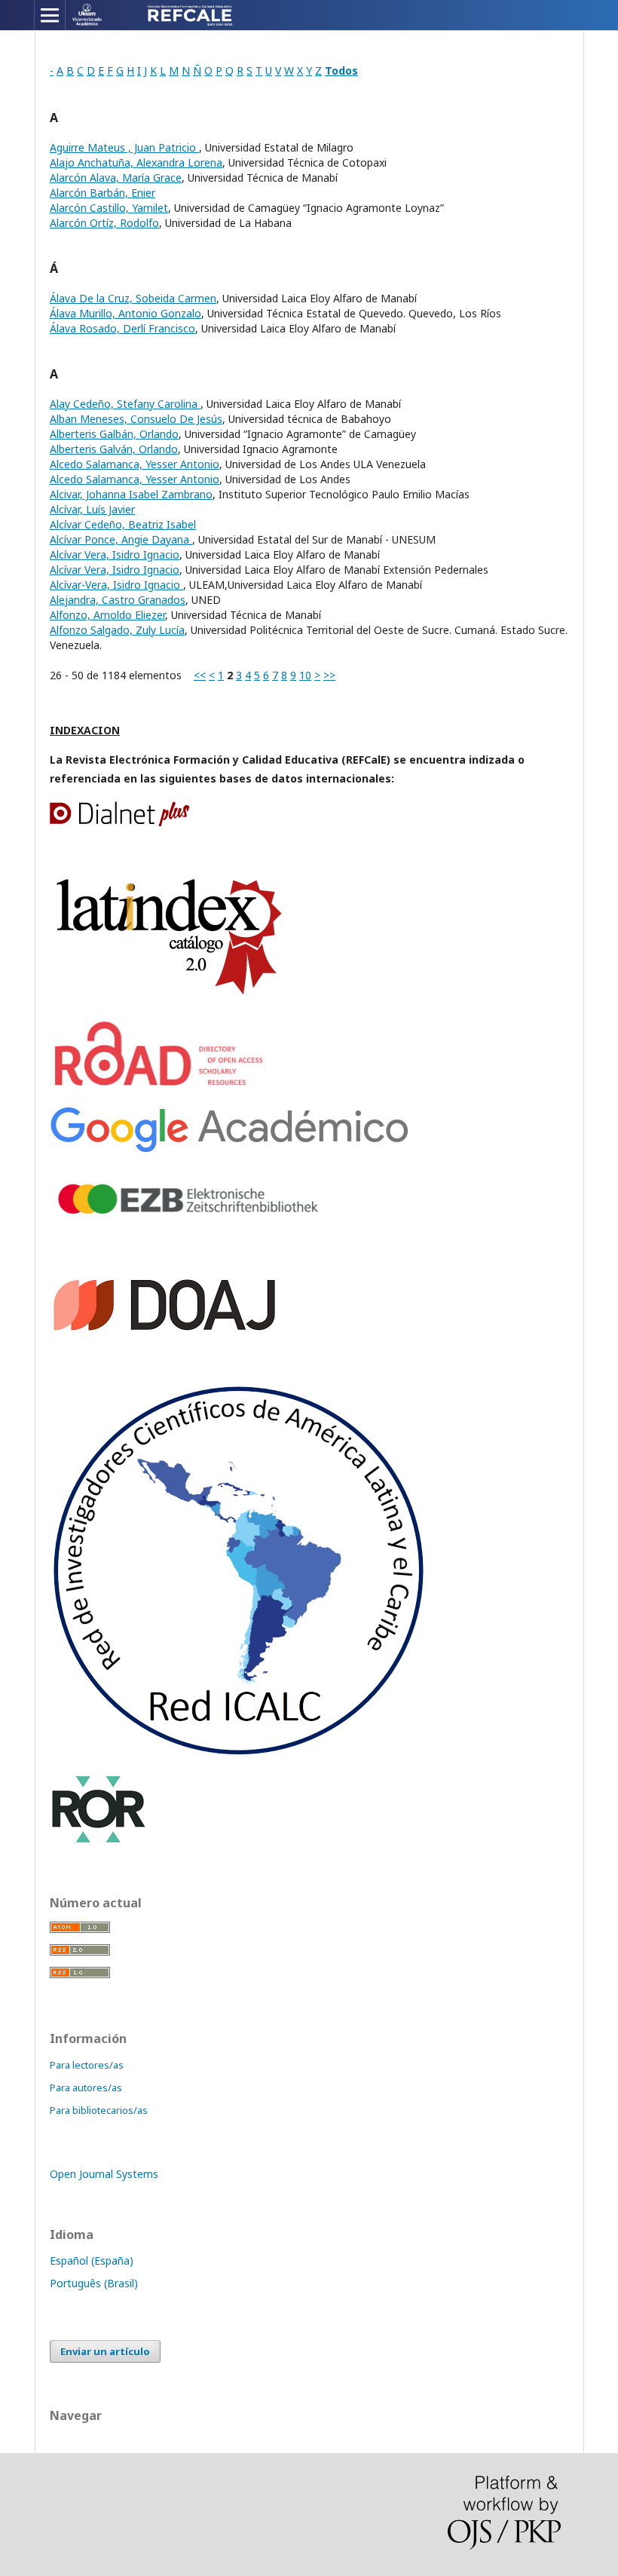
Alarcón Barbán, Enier (102, 193)
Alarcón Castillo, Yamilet (109, 208)
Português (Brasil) (94, 2283)
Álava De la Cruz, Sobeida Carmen (133, 298)
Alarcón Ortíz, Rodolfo (104, 223)
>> (329, 675)
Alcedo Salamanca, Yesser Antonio (135, 464)
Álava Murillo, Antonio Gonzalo (125, 313)
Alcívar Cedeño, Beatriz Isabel (123, 524)
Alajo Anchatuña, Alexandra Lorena (136, 162)
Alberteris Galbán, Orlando (114, 434)
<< (200, 675)
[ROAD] (162, 1087)
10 (305, 675)
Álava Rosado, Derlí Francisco (122, 328)
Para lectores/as (87, 2065)
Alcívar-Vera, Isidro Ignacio (116, 585)
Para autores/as (86, 2087)
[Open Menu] (50, 15)
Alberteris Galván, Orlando (114, 449)
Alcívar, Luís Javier (92, 509)
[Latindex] (170, 996)
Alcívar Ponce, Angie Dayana (121, 539)
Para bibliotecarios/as (99, 2110)
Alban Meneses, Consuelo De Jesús (136, 419)
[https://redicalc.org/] (239, 1754)
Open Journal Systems (104, 2174)
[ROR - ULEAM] (99, 1841)
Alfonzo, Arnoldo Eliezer (107, 615)
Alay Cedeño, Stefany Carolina (125, 404)
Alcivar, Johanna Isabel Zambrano (131, 494)
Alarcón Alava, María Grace (116, 178)
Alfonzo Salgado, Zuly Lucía (117, 630)
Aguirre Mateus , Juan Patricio (124, 147)
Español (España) (92, 2261)
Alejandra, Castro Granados (118, 600)
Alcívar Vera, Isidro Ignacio (115, 554)
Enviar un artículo (105, 2351)
